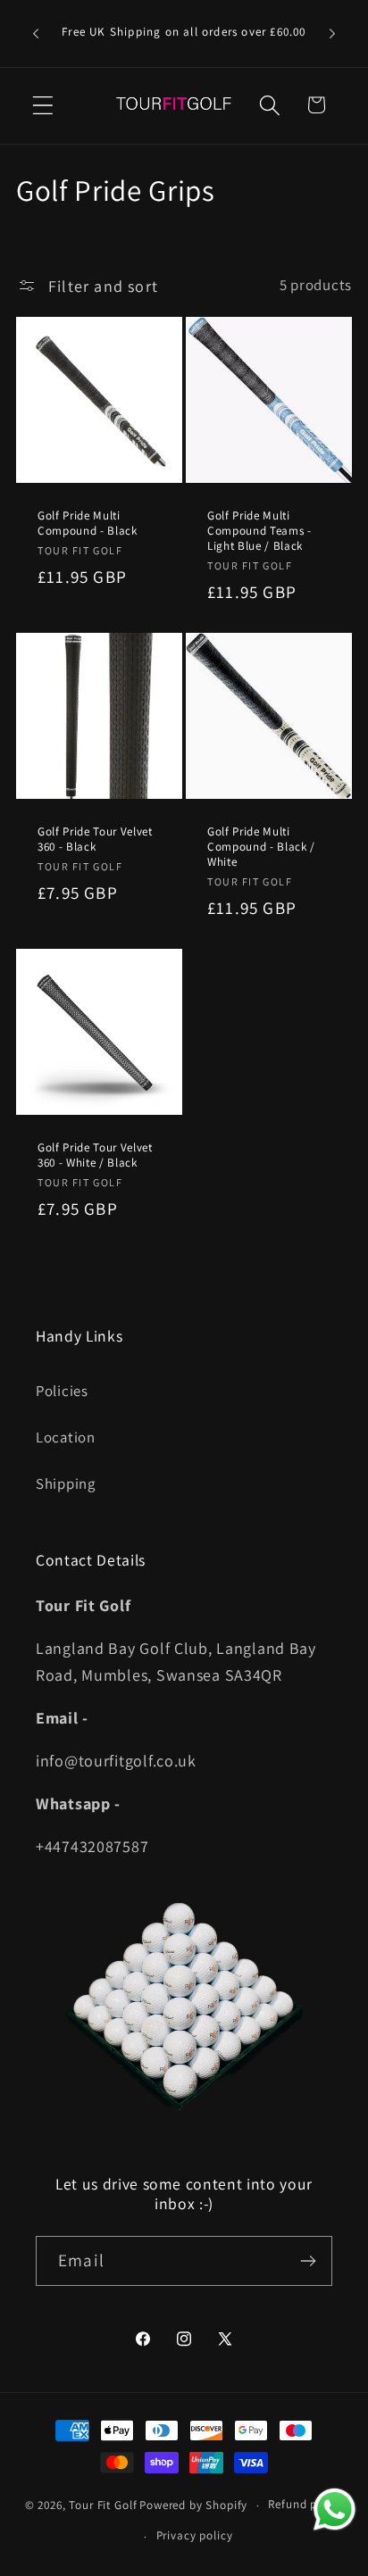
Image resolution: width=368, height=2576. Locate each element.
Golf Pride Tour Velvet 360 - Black (95, 839)
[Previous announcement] (36, 34)
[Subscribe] (308, 2261)
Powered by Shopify (193, 2505)
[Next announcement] (332, 34)
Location (66, 1437)
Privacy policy (195, 2535)
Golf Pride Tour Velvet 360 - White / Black (95, 1155)
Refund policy (305, 2504)
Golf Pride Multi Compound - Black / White (261, 847)
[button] (43, 105)
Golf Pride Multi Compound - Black (88, 522)
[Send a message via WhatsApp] (335, 2510)
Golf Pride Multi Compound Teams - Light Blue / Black (259, 530)
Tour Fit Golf (103, 2505)
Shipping (66, 1483)
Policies (62, 1391)
